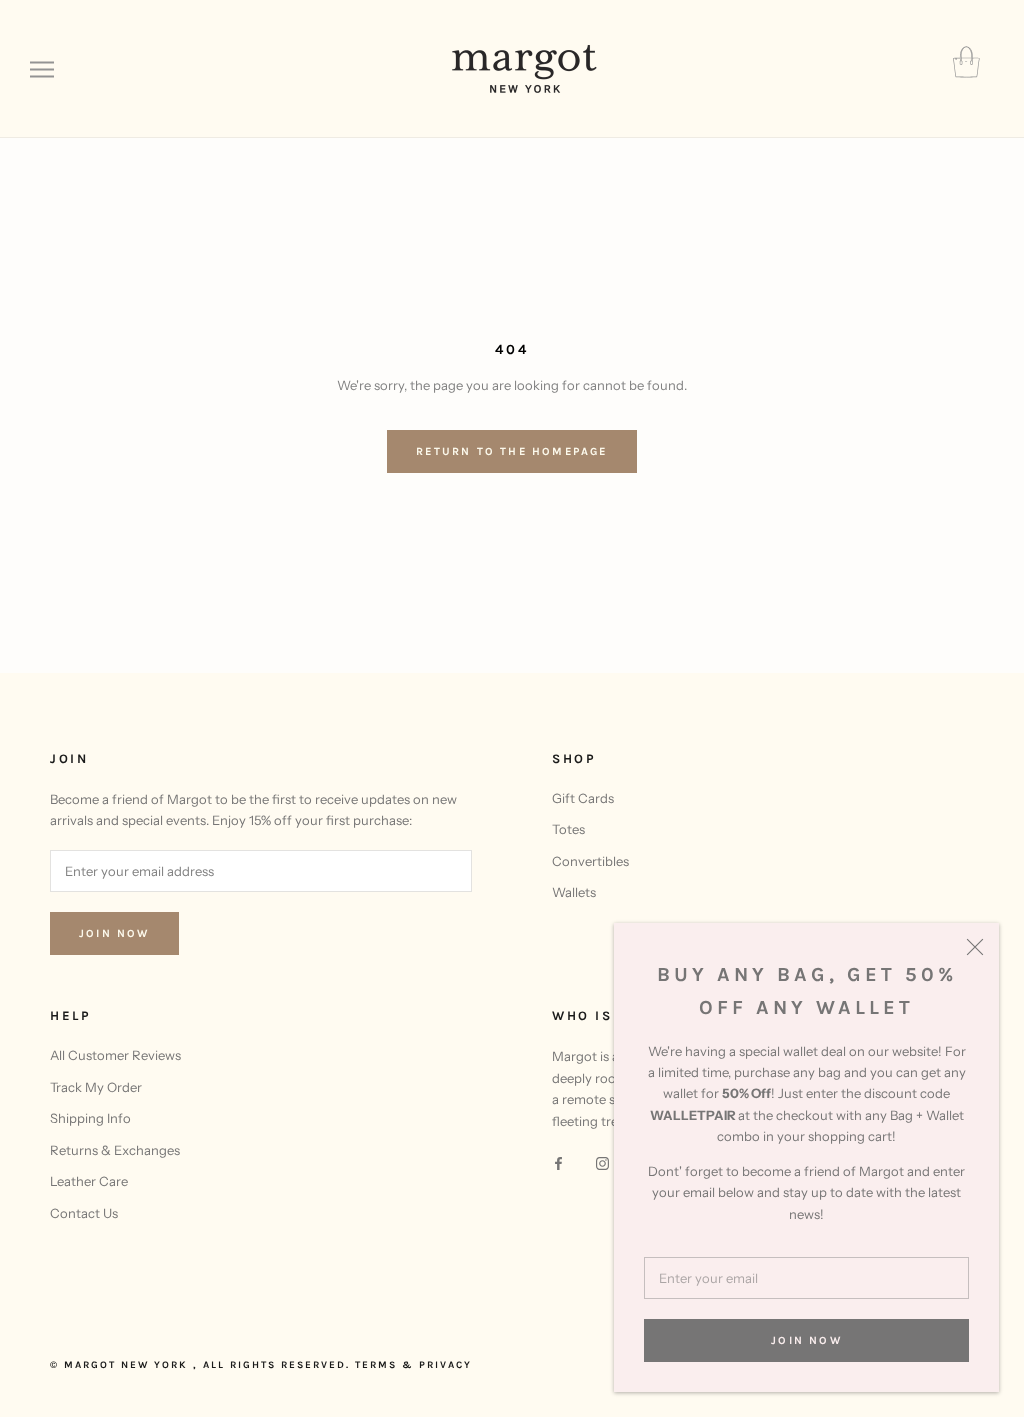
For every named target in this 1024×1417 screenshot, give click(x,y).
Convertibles (590, 861)
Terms (376, 1365)
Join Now (806, 1340)
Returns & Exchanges (115, 1150)
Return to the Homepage (511, 451)
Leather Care (89, 1181)
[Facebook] (558, 1162)
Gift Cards (583, 798)
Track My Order (96, 1087)
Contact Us (84, 1213)
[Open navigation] (42, 69)
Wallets (574, 892)
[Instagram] (602, 1162)
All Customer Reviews (115, 1055)
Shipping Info (90, 1118)
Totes (568, 829)
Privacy (445, 1365)
